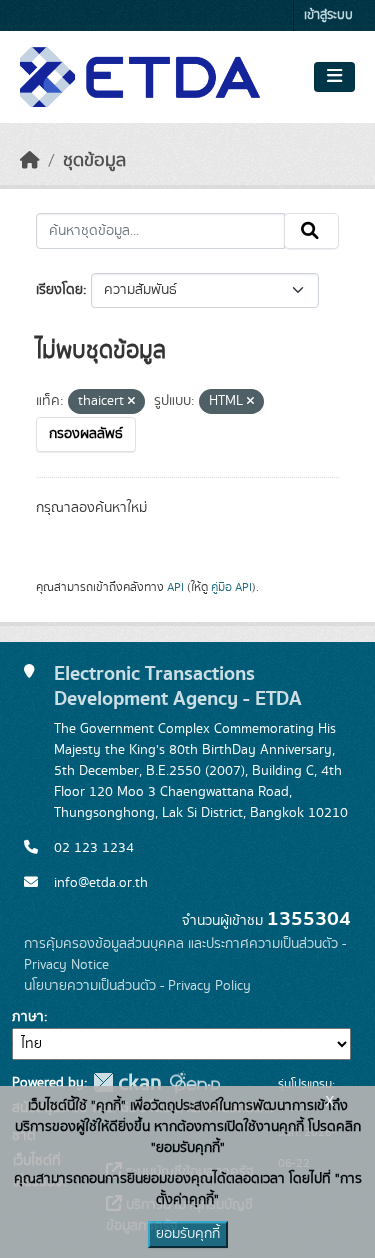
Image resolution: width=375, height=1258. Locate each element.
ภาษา (28, 1017)
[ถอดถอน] (131, 402)
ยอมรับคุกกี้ (188, 1234)
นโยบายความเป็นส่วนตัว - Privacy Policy (137, 986)
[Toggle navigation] (334, 77)
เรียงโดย (59, 290)
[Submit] (311, 231)
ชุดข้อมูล (94, 161)
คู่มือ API (231, 587)
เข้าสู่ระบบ (328, 15)
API (175, 587)
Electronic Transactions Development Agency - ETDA (178, 686)
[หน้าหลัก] (30, 161)
